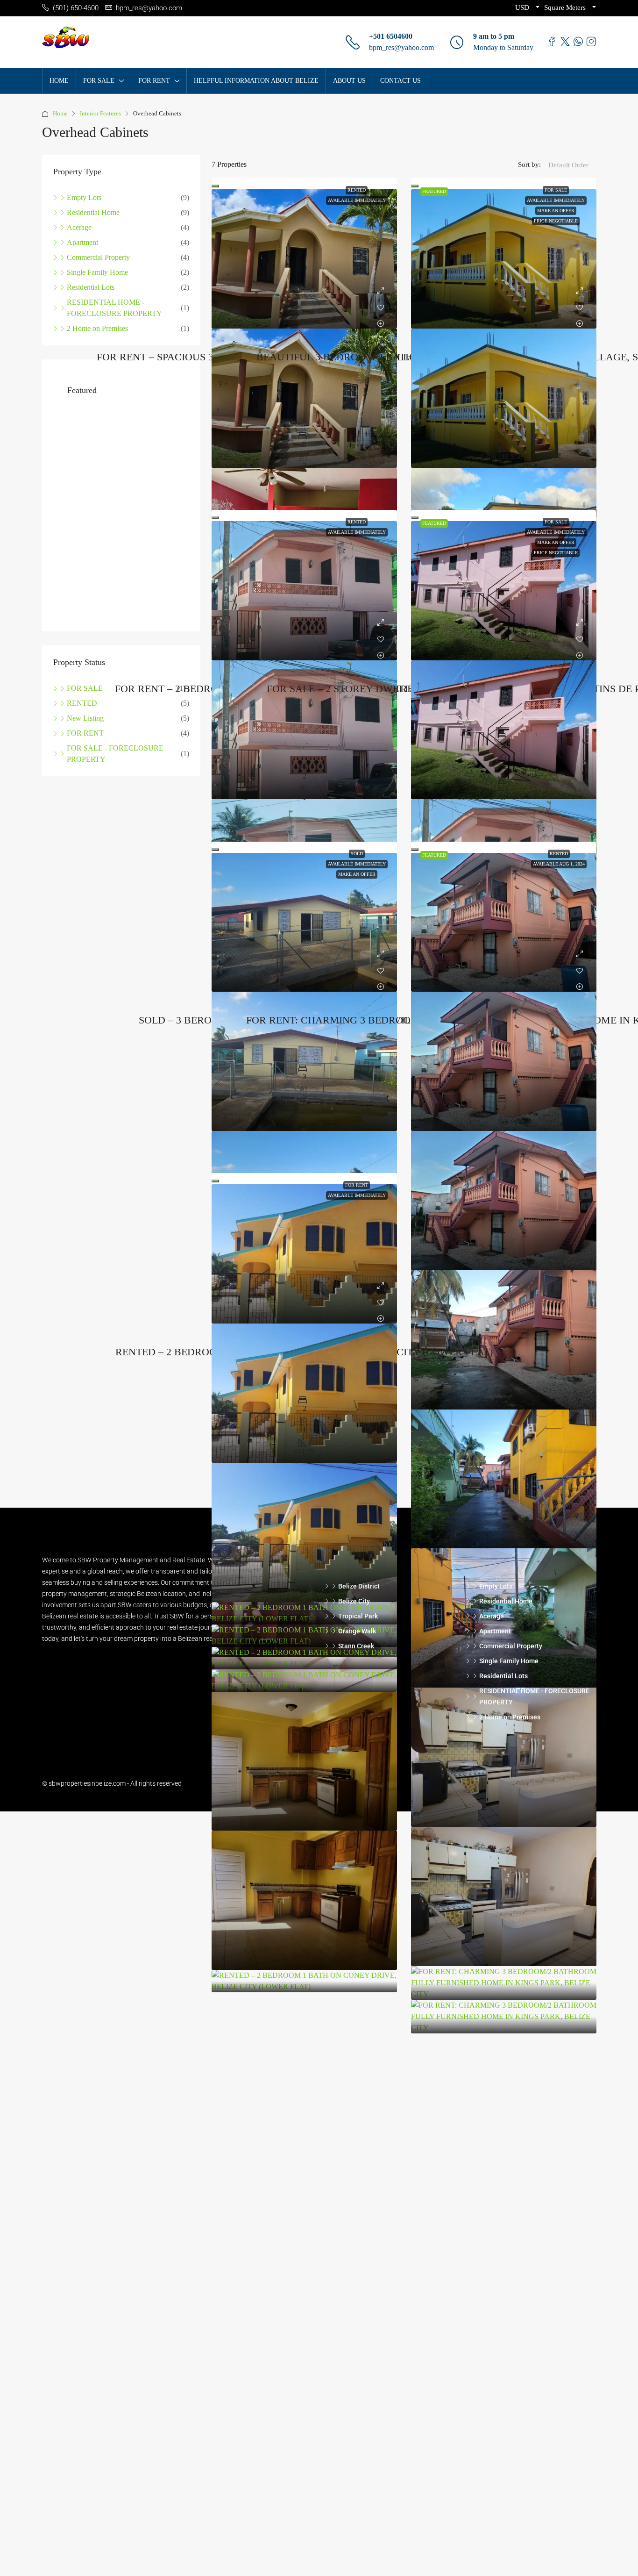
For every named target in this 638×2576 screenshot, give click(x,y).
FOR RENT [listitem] (85, 733)
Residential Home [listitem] (93, 212)
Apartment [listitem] (82, 242)
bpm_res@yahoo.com (401, 47)
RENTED (357, 190)
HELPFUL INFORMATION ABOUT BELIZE (256, 81)
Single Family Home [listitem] (97, 272)
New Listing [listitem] (85, 718)
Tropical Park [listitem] (358, 1616)
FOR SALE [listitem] (85, 688)
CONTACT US (401, 81)
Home (60, 113)
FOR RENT (357, 1185)
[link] (304, 259)
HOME (59, 81)
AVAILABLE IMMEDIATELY (357, 200)
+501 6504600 (391, 36)
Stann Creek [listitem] (356, 1646)
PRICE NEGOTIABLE (556, 221)
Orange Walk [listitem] (357, 1631)
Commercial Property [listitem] (98, 257)
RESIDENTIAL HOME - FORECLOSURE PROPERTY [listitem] (114, 308)
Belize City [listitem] (354, 1601)
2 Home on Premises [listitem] (97, 328)
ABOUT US (349, 81)
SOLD (357, 854)
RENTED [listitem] (82, 703)
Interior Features (100, 113)
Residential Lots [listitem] (91, 287)
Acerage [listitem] (79, 227)
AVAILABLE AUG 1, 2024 (559, 864)
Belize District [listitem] (359, 1586)
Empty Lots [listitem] (84, 197)
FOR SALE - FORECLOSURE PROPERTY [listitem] (115, 754)
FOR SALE (556, 190)
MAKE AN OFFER (556, 211)
